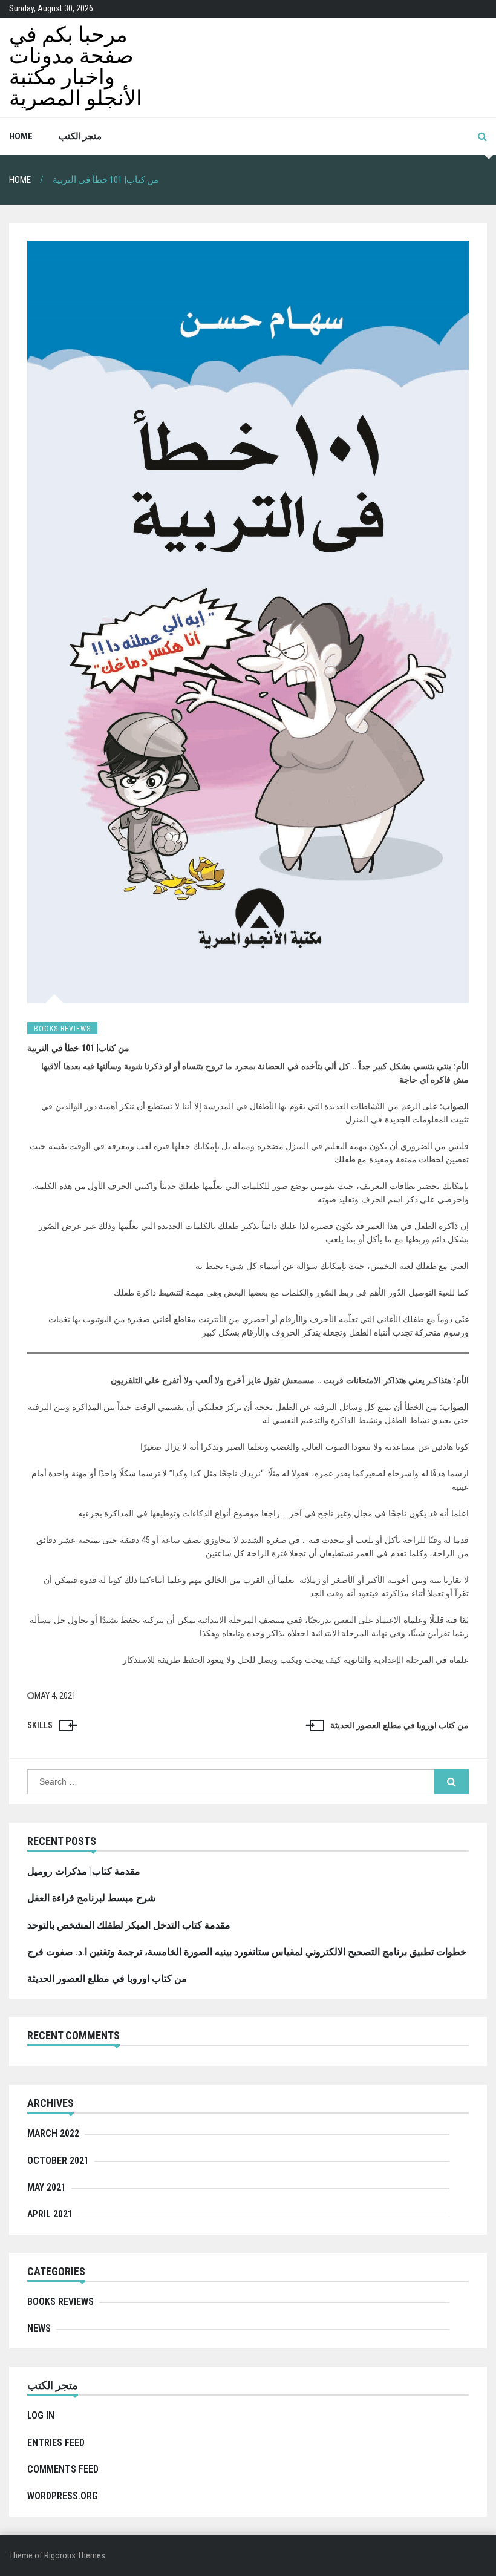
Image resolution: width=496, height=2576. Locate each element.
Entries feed (56, 2443)
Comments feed (63, 2469)
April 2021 (50, 2214)
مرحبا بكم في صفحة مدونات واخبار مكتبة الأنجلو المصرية (76, 67)
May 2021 (47, 2187)
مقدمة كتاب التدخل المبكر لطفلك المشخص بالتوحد (129, 1925)
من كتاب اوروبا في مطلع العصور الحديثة (400, 1725)
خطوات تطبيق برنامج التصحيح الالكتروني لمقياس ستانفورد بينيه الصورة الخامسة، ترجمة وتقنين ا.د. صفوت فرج (247, 1952)
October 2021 (58, 2161)
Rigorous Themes (75, 2555)
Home (21, 136)
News (39, 2328)
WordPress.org (63, 2496)
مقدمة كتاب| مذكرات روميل (84, 1871)
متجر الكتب (80, 136)
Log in (41, 2415)
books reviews (62, 1029)
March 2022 (53, 2133)
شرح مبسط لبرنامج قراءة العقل (91, 1898)
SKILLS (40, 1725)
